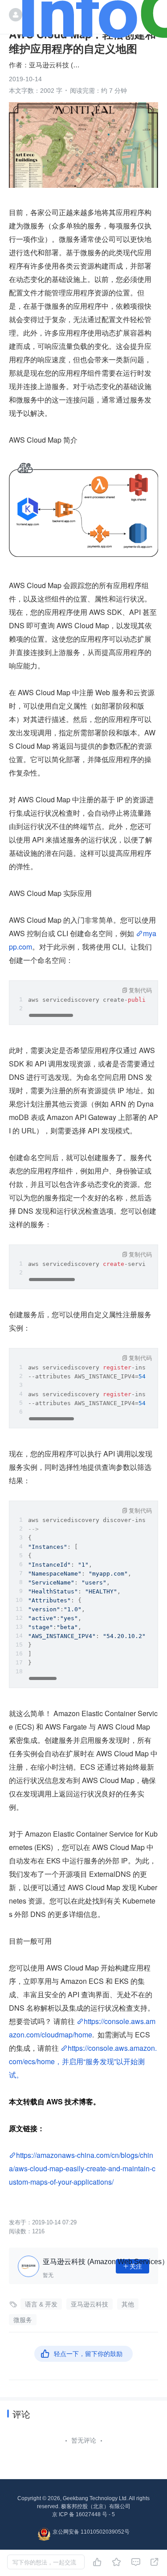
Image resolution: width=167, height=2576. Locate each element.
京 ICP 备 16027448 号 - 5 (83, 2514)
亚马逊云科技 (90, 2304)
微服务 (23, 2320)
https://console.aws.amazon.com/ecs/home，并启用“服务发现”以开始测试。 (83, 2061)
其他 (128, 2304)
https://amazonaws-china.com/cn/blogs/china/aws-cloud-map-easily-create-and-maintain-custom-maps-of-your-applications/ (82, 2168)
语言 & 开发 (41, 2304)
